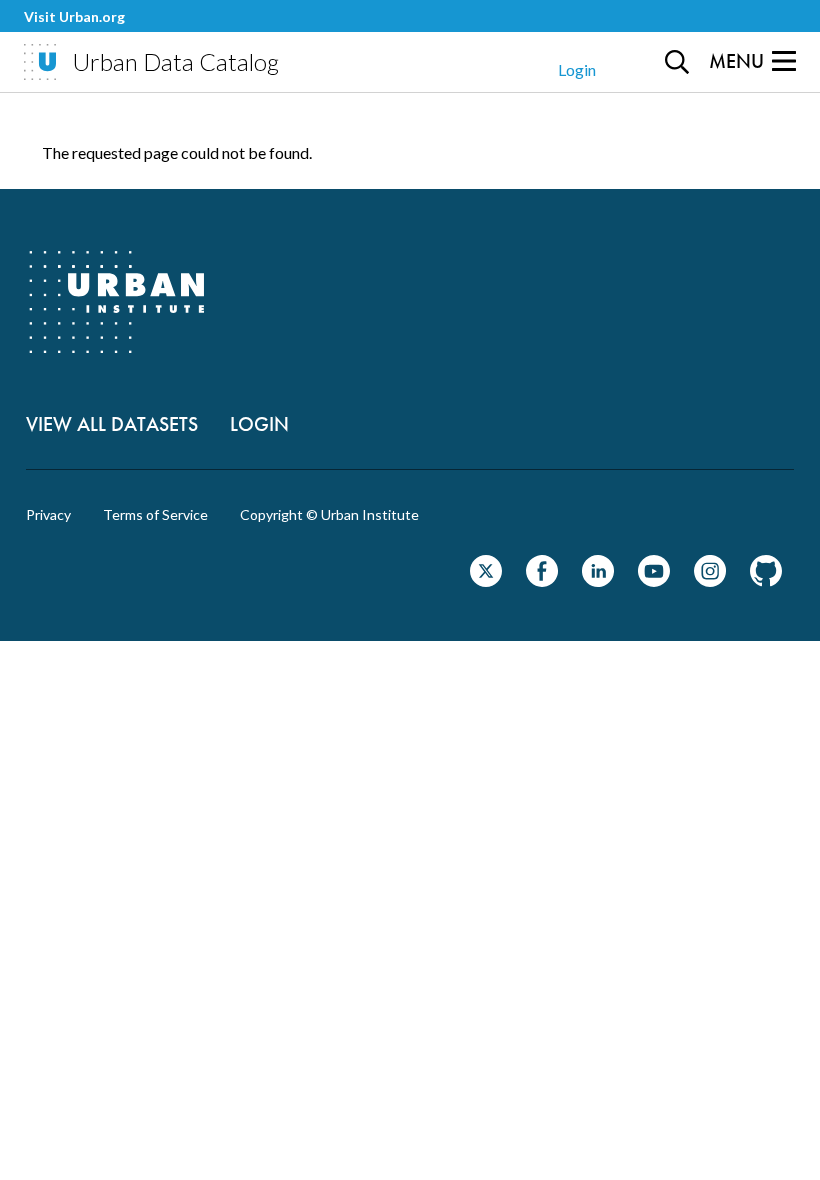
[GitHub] (766, 580)
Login (577, 69)
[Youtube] (654, 580)
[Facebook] (542, 580)
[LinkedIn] (598, 580)
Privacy (48, 515)
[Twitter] (486, 580)
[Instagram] (710, 580)
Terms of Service (155, 515)
